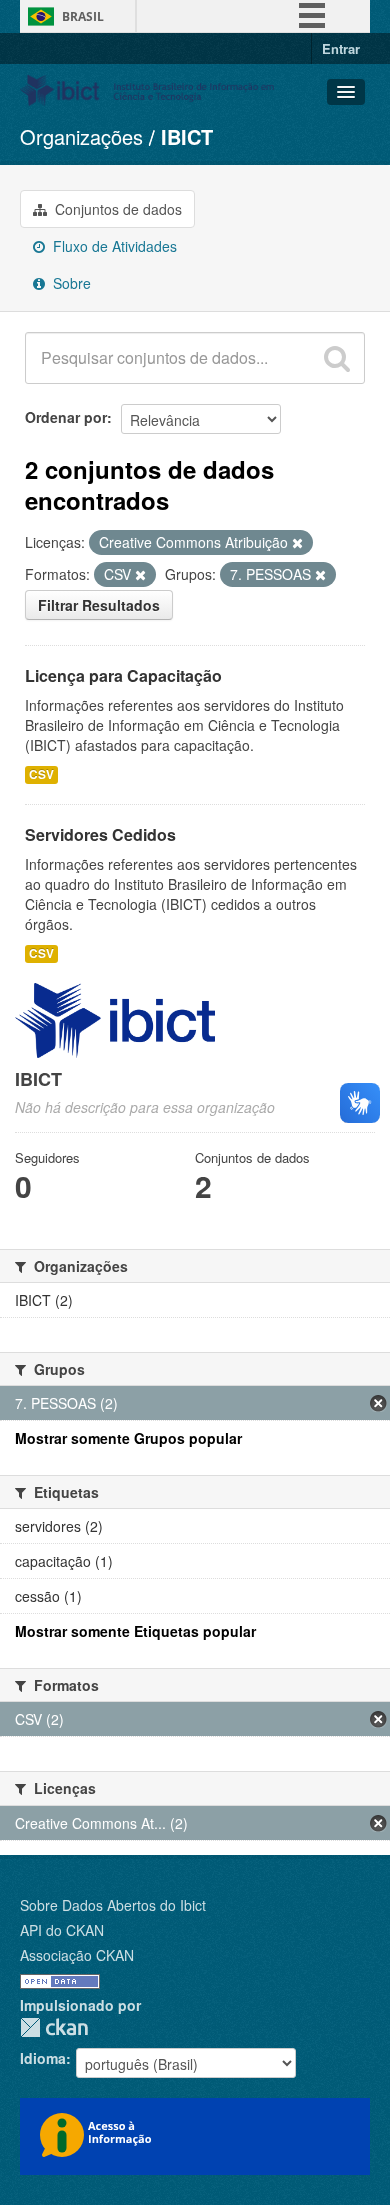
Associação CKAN (77, 1955)
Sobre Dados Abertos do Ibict (113, 1905)
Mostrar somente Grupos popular (128, 1438)
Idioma (43, 2058)
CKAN (54, 2027)
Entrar (341, 48)
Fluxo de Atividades (113, 246)
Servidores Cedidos (100, 834)
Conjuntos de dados (116, 209)
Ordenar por (66, 417)
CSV (41, 774)
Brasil (83, 16)
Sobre (70, 283)
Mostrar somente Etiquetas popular (135, 1631)
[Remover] (297, 543)
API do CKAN (62, 1930)
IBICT (187, 136)
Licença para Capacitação (123, 675)
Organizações (81, 136)
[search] (337, 358)
